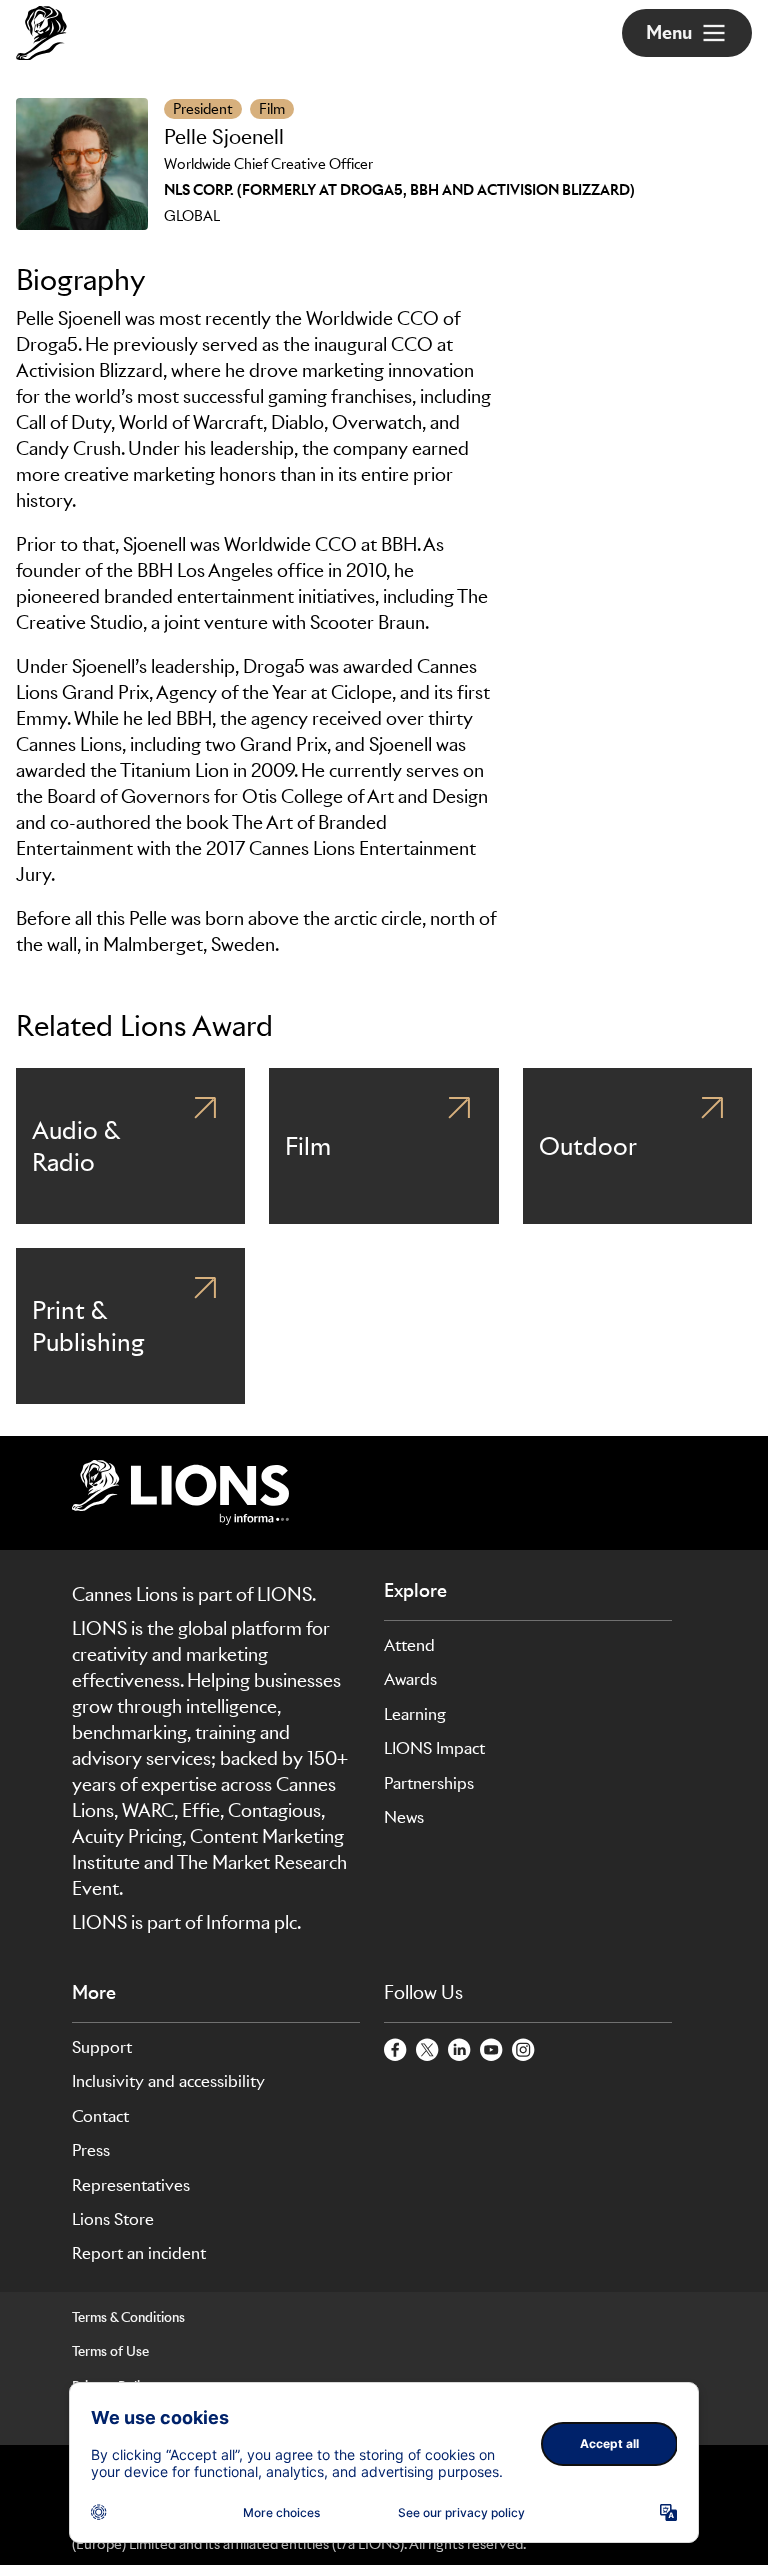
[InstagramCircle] (524, 2051)
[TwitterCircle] (428, 2051)
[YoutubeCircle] (492, 2051)
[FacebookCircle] (396, 2051)
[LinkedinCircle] (460, 2051)
